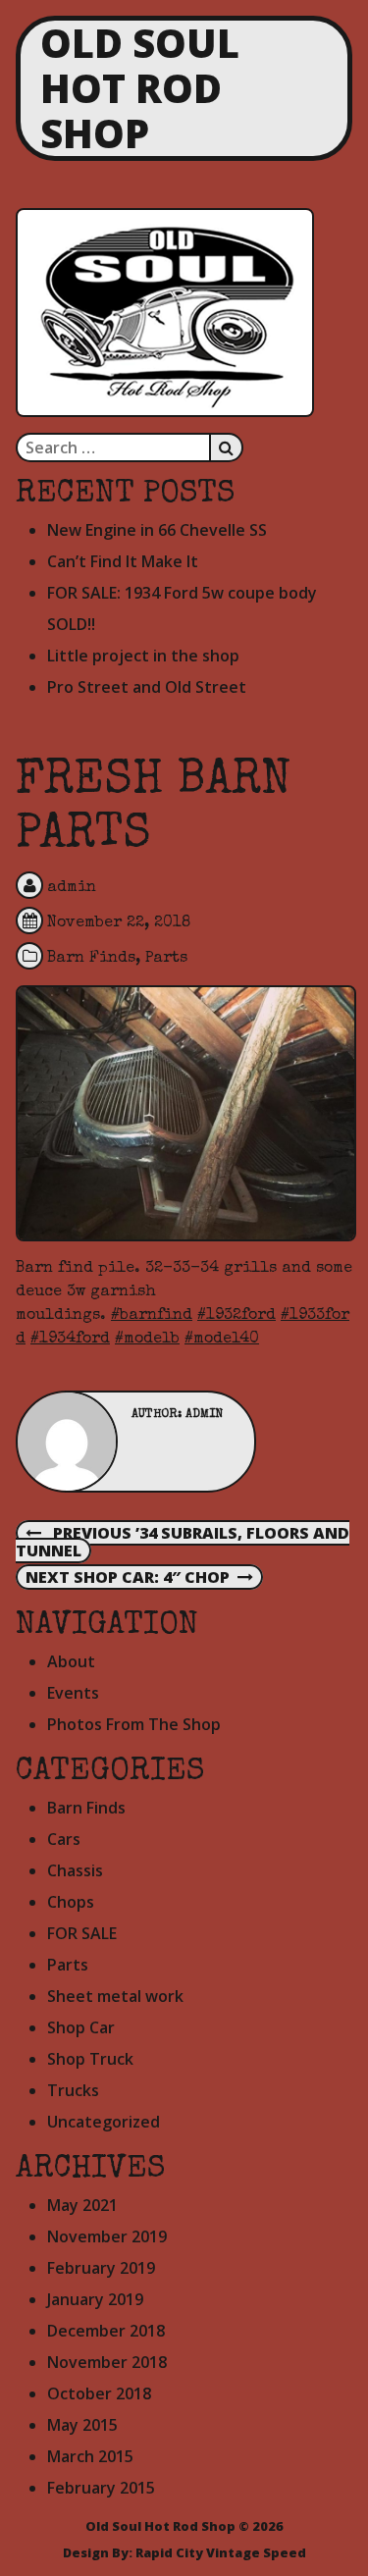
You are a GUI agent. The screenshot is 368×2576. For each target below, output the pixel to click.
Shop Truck (90, 2059)
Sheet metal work (115, 1996)
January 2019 (95, 2299)
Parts (166, 959)
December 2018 (106, 2331)
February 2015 (101, 2488)
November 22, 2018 (119, 923)
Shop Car (81, 2027)
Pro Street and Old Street (147, 687)
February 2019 (101, 2268)
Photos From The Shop (134, 1724)
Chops (71, 1902)
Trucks (73, 2090)
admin (72, 888)
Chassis (75, 1870)
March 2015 (90, 2456)
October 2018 (99, 2393)
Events (73, 1693)
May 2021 (82, 2205)
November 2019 (107, 2236)
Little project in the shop (143, 656)
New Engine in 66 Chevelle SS (157, 530)
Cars (64, 1839)
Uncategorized (104, 2122)
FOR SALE (82, 1933)
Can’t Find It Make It (123, 561)
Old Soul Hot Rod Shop (140, 88)
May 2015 (82, 2425)
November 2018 (107, 2362)
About (71, 1661)
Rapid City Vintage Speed (221, 2552)
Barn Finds (91, 959)
